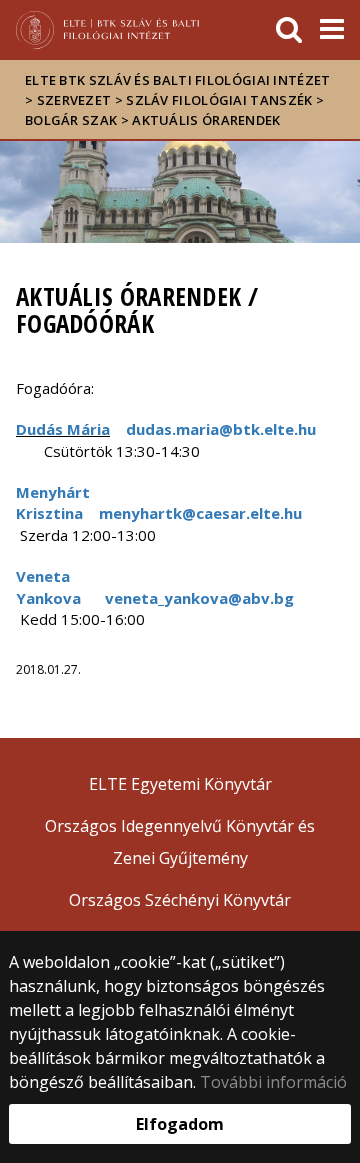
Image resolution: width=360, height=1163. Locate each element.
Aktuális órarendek (206, 120)
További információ (273, 1082)
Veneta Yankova (48, 586)
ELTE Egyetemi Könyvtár (180, 784)
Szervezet (74, 100)
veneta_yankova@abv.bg (199, 598)
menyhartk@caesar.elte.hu (200, 513)
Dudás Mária (63, 429)
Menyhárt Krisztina (53, 502)
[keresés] (289, 30)
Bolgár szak (71, 120)
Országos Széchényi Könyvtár (180, 900)
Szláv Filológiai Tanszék (219, 100)
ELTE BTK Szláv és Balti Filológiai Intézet (178, 80)
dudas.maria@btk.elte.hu (221, 429)
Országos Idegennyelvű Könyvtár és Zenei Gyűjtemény (180, 842)
